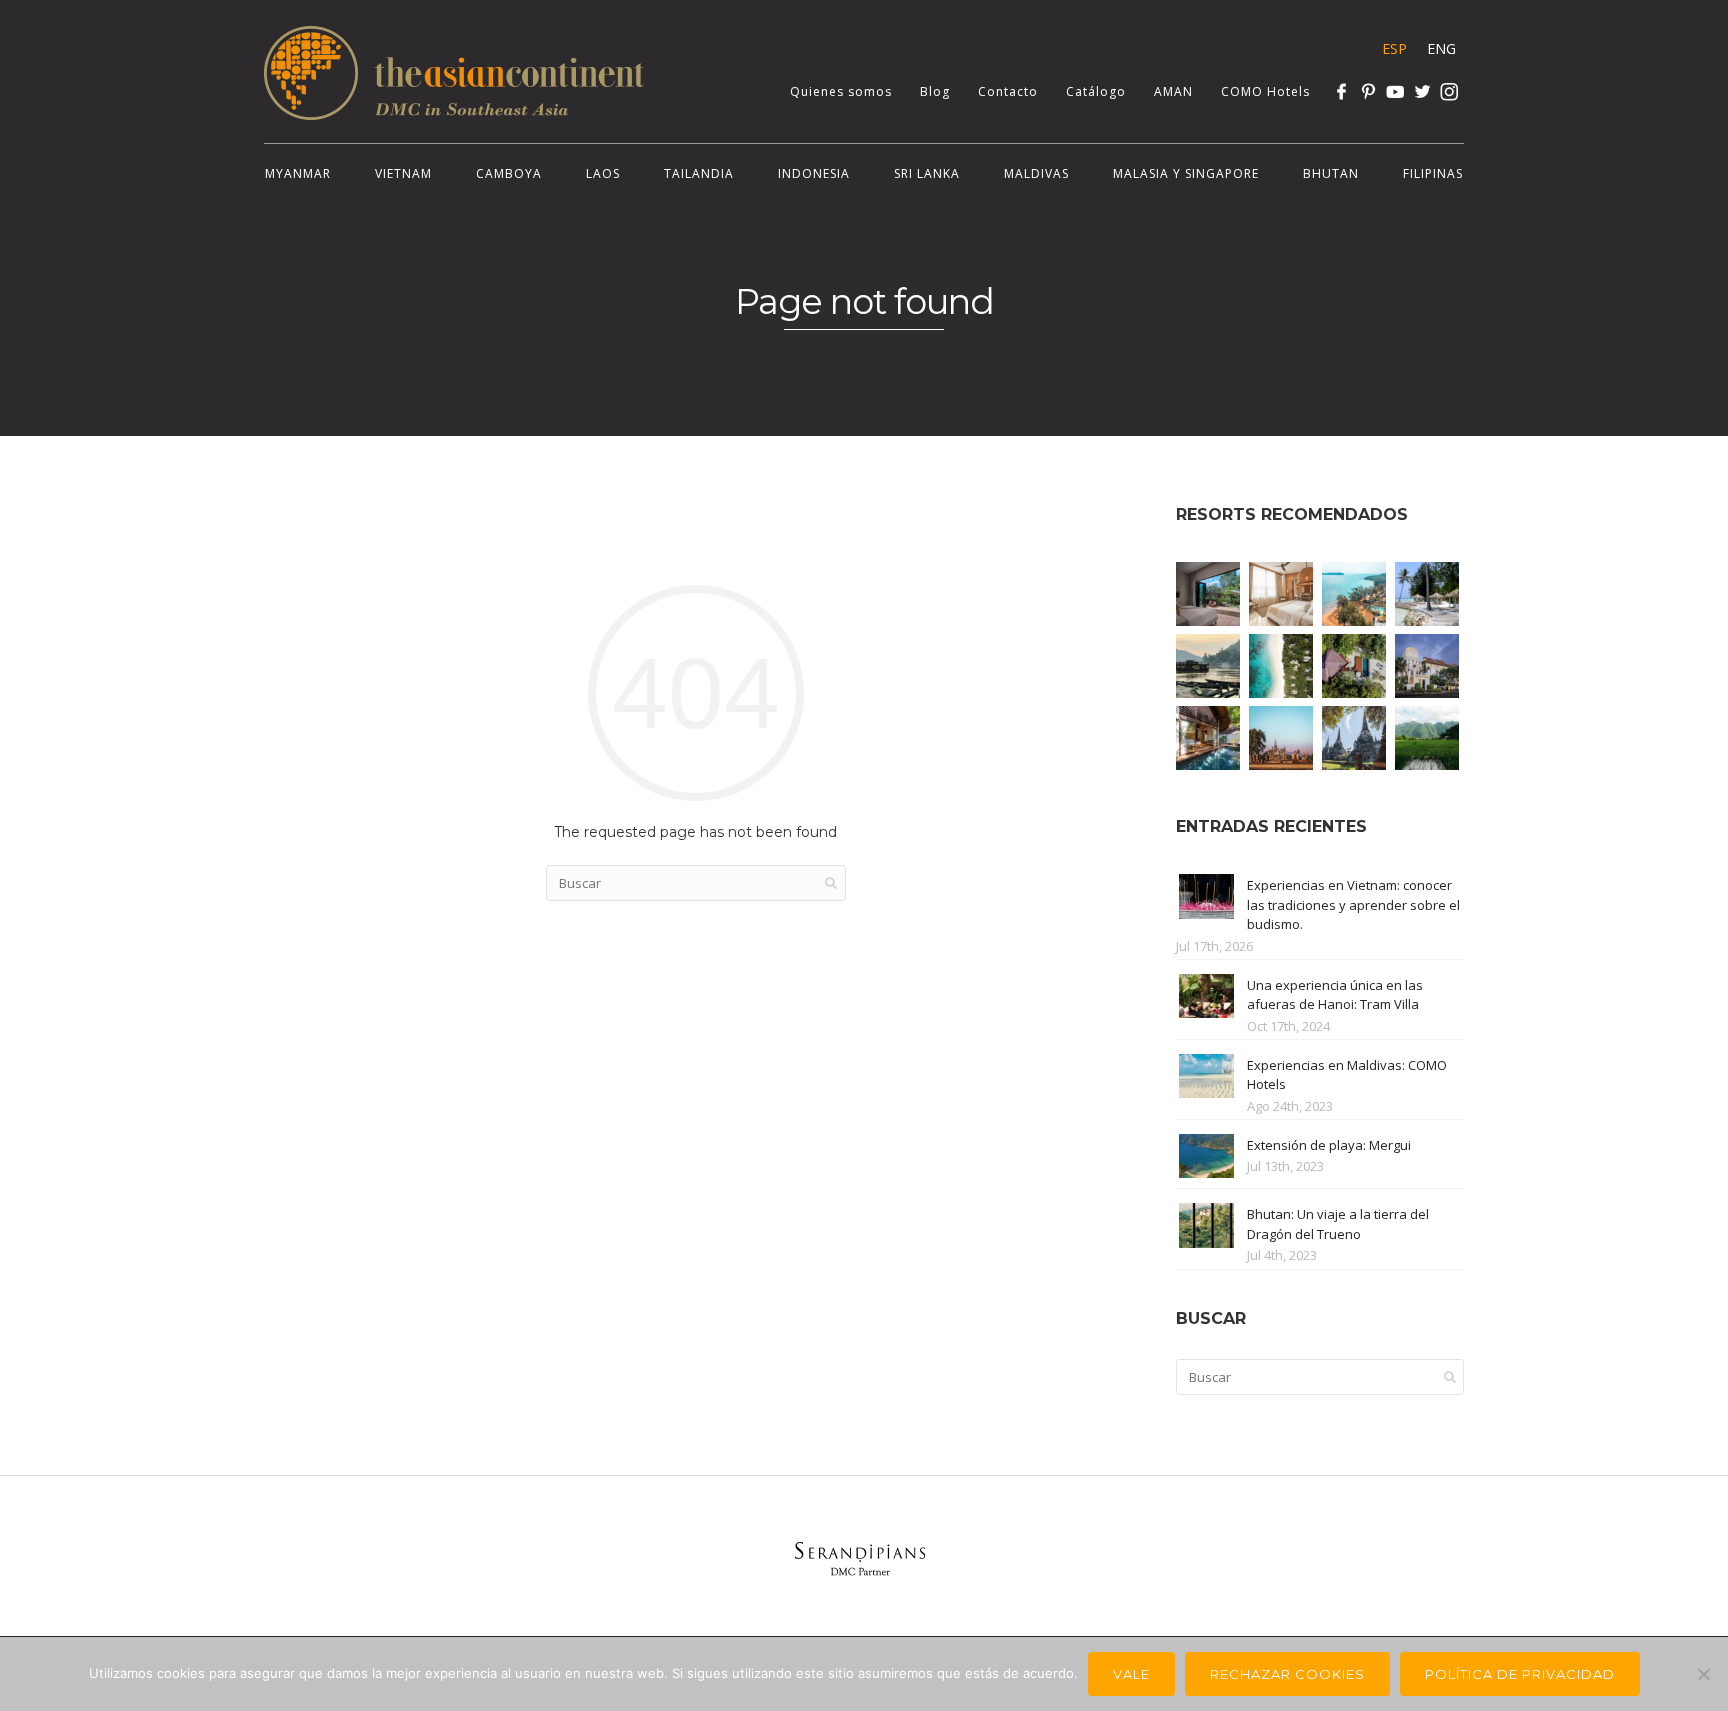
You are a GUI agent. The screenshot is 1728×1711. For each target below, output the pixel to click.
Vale (1131, 1674)
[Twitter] (1422, 91)
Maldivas (1036, 173)
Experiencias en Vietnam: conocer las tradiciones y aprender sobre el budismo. (1353, 904)
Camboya (509, 173)
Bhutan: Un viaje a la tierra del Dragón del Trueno (1338, 1224)
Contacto (1008, 91)
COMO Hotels (1265, 91)
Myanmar (298, 173)
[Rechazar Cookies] (1703, 1674)
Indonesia (814, 173)
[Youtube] (1395, 91)
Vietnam (403, 173)
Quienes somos (841, 91)
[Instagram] (1449, 91)
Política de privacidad (1520, 1674)
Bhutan (1331, 173)
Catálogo (1096, 91)
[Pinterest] (1368, 91)
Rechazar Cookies (1287, 1674)
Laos (603, 173)
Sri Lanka (927, 173)
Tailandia (699, 173)
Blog (935, 91)
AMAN (1173, 91)
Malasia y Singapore (1186, 173)
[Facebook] (1341, 91)
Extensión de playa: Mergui (1329, 1145)
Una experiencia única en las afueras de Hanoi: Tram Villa (1335, 995)
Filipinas (1433, 173)
